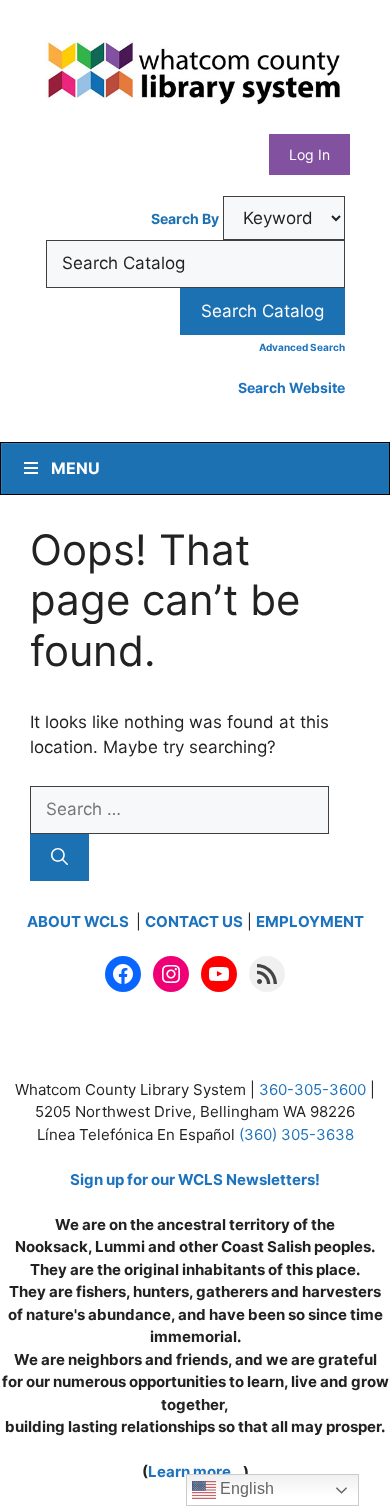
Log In (309, 154)
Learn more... (195, 1471)
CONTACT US (194, 921)
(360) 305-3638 (296, 1134)
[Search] (59, 858)
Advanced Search (302, 347)
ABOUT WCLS (79, 921)
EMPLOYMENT (310, 921)
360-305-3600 (312, 1089)
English (245, 1488)
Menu (75, 468)
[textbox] (195, 264)
